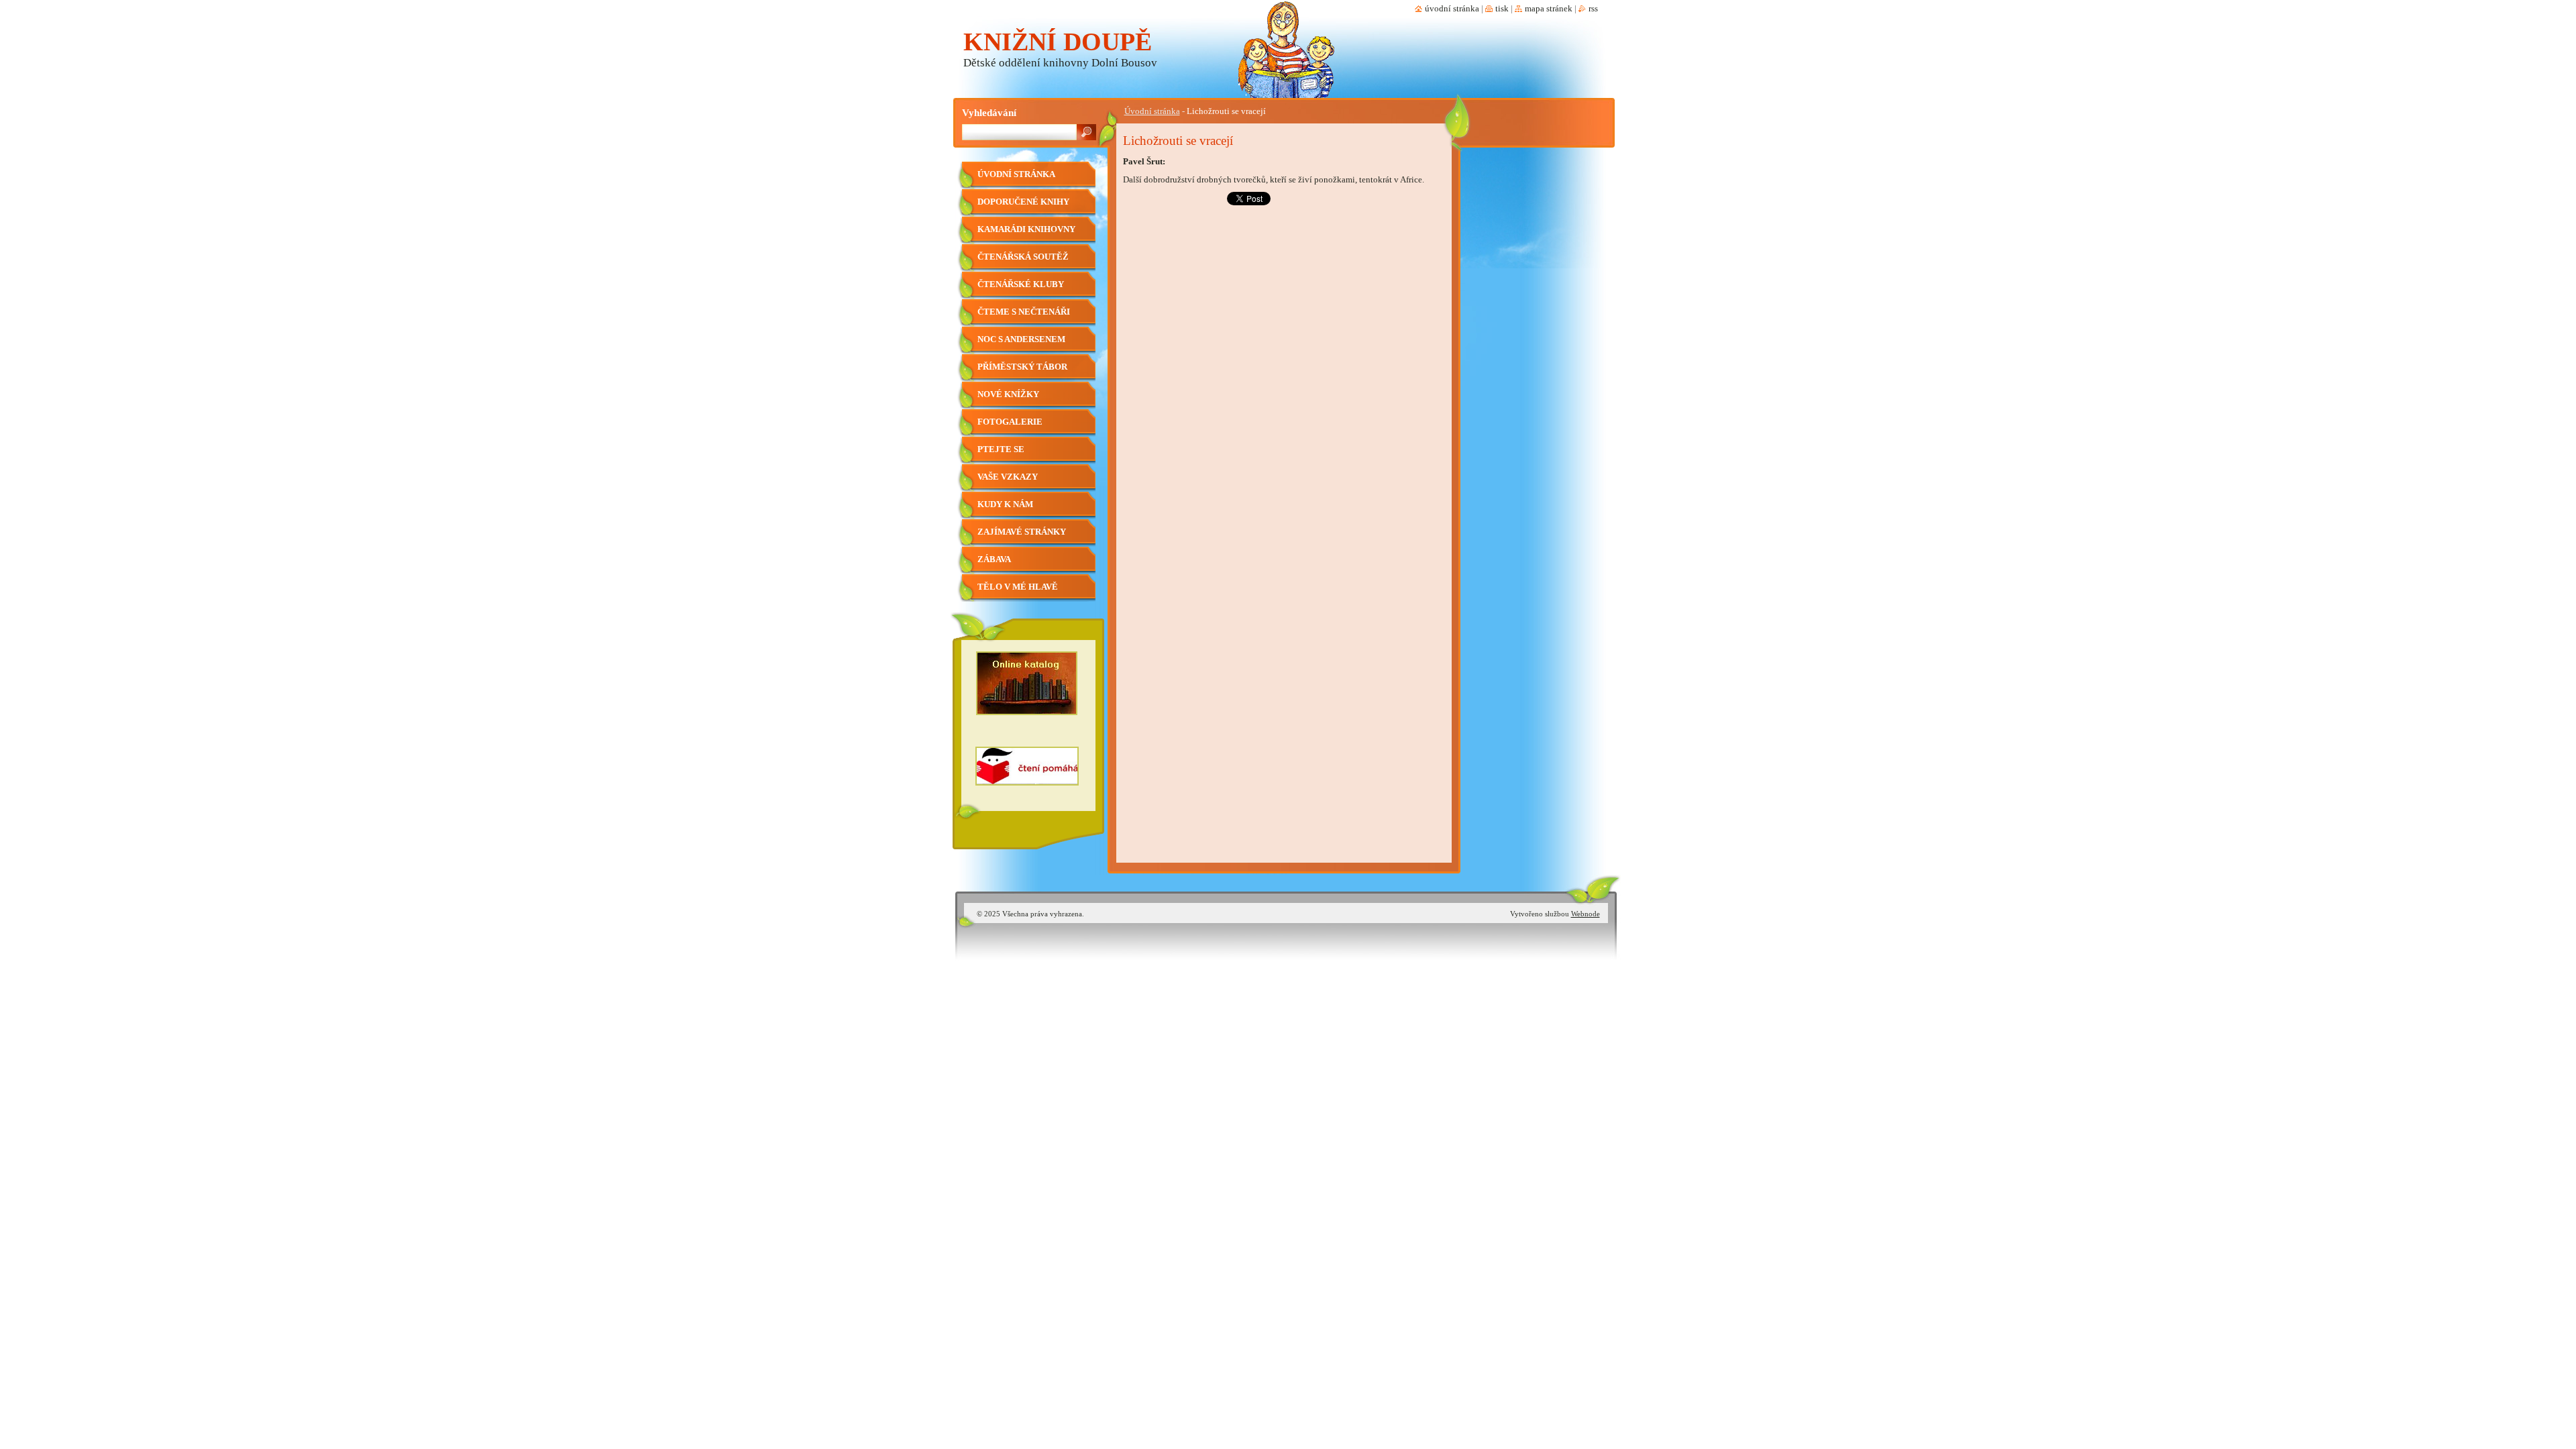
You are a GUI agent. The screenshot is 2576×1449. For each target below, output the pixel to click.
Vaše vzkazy (1008, 477)
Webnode (1586, 914)
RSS (1593, 9)
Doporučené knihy (1023, 202)
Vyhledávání (989, 112)
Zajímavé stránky (1022, 532)
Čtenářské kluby (1021, 284)
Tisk (1502, 9)
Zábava (994, 559)
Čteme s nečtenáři (1024, 312)
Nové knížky (1008, 394)
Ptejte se (1001, 449)
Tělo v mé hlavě (1018, 587)
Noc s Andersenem (1021, 339)
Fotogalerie (1010, 422)
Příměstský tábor (1022, 367)
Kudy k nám (1005, 504)
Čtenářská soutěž (1023, 257)
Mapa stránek (1549, 9)
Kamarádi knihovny (1026, 229)
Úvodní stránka (1152, 111)
